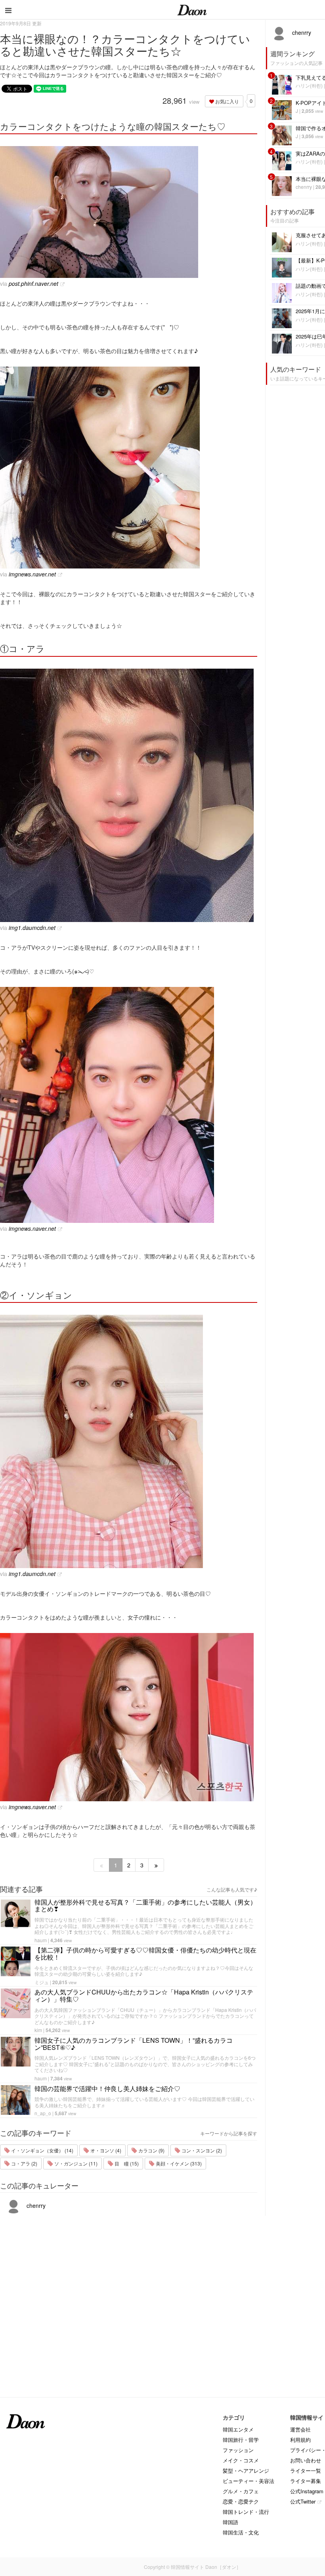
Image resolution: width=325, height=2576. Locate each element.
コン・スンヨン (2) (201, 2150)
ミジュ (42, 1982)
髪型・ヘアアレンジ (246, 2470)
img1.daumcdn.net (32, 928)
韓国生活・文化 (241, 2532)
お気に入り (227, 101)
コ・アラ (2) (24, 2163)
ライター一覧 (306, 2470)
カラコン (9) (151, 2150)
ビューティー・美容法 (249, 2481)
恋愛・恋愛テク (241, 2501)
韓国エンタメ (238, 2429)
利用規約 (300, 2440)
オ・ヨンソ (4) (105, 2150)
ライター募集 (306, 2481)
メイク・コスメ (241, 2460)
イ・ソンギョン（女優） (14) (42, 2150)
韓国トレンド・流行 (246, 2512)
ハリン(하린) (309, 85)
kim (38, 2030)
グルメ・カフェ (241, 2491)
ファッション (238, 2450)
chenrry (35, 2205)
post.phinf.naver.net (33, 283)
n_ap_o (43, 2113)
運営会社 (300, 2429)
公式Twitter (303, 2501)
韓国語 (230, 2522)
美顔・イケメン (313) (178, 2163)
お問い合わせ (306, 2460)
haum (41, 1940)
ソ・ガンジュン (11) (75, 2163)
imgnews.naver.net (32, 574)
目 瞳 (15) (126, 2163)
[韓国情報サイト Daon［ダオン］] (192, 10)
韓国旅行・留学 (241, 2440)
